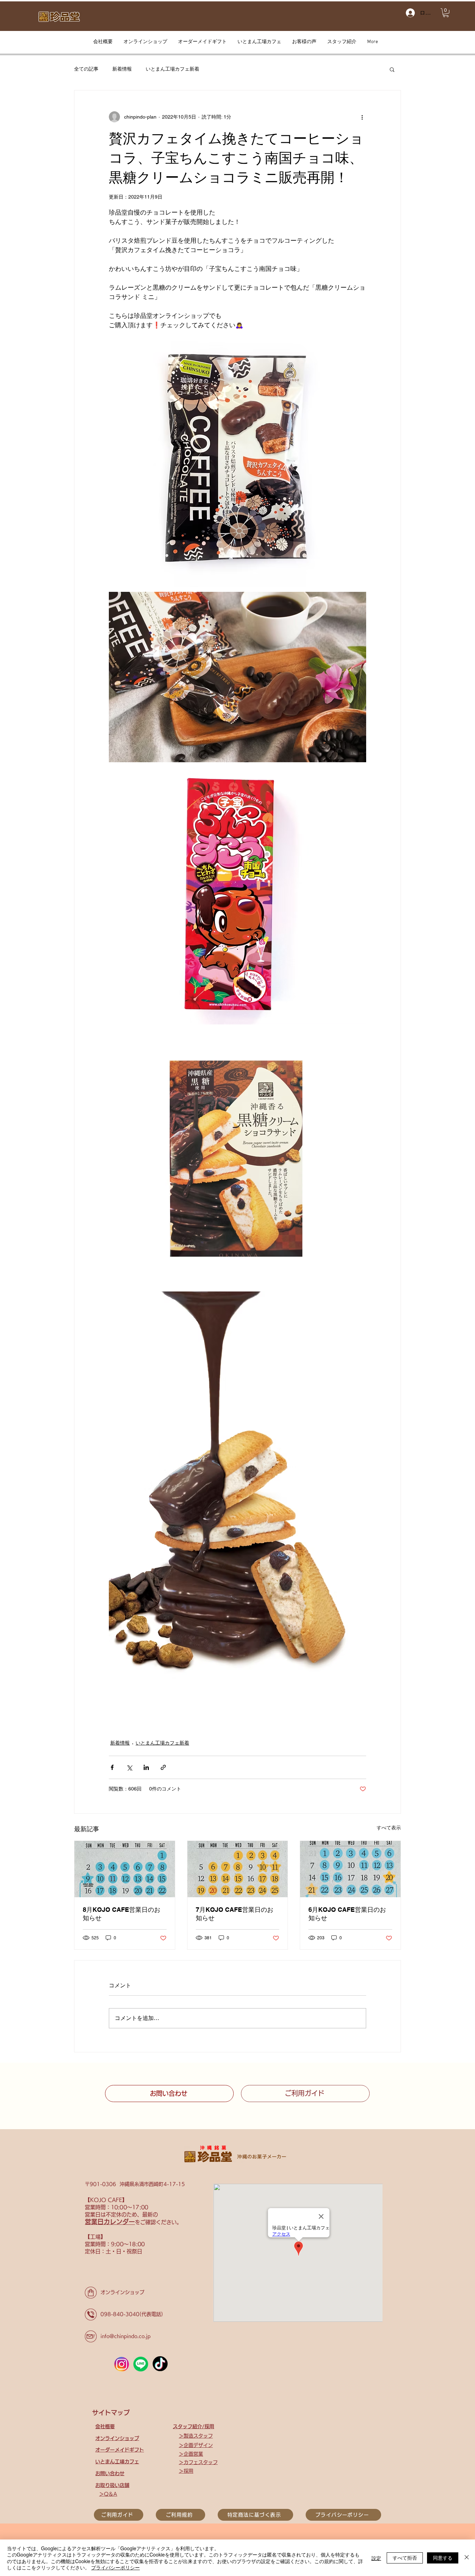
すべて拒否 (405, 2558)
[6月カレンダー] (350, 1869)
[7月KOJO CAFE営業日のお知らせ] (238, 1869)
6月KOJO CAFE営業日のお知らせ (347, 1914)
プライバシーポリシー (115, 2567)
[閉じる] (467, 2558)
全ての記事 (86, 69)
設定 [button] (376, 2558)
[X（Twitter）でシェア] (129, 1767)
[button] (446, 13)
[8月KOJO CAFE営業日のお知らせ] (125, 1869)
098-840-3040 (120, 2314)
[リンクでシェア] (163, 1767)
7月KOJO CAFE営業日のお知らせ (235, 1914)
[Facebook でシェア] (112, 1767)
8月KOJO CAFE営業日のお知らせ (122, 1914)
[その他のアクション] (362, 117)
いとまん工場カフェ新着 (172, 69)
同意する (443, 2558)
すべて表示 (389, 1828)
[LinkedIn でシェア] (146, 1767)
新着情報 (122, 69)
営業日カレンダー (110, 2222)
